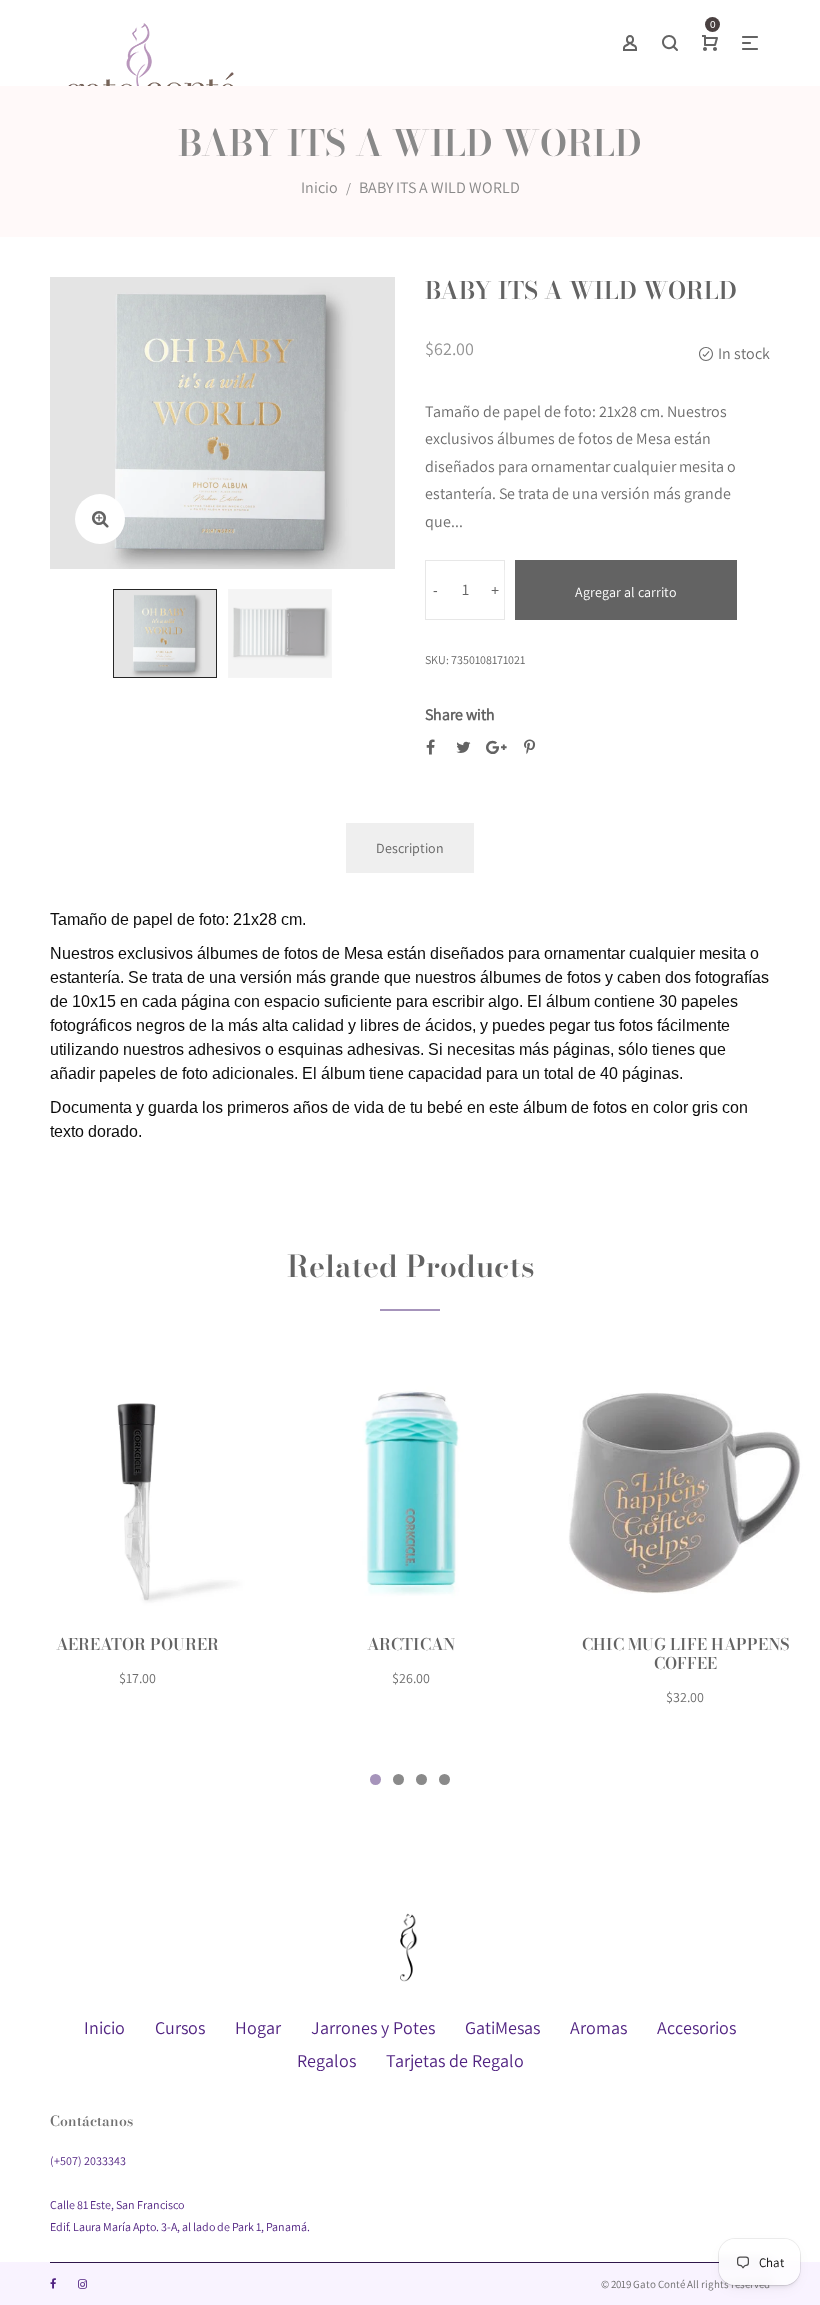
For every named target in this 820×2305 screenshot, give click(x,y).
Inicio (319, 187)
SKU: (437, 659)
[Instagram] (82, 2284)
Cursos (180, 2027)
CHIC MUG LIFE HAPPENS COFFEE (685, 1653)
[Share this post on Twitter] (463, 747)
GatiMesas (502, 2027)
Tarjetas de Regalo (455, 2060)
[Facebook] (53, 2284)
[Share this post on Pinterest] (529, 747)
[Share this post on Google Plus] (496, 747)
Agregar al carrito (626, 592)
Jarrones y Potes (373, 2027)
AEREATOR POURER (137, 1644)
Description (410, 848)
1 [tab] (375, 1779)
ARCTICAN (411, 1644)
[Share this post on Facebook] (430, 747)
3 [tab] (421, 1779)
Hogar (258, 2027)
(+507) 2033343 (88, 2160)
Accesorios (696, 2027)
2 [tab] (398, 1779)
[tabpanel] (137, 1541)
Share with (460, 714)
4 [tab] (444, 1779)
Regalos (326, 2060)
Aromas (598, 2027)
